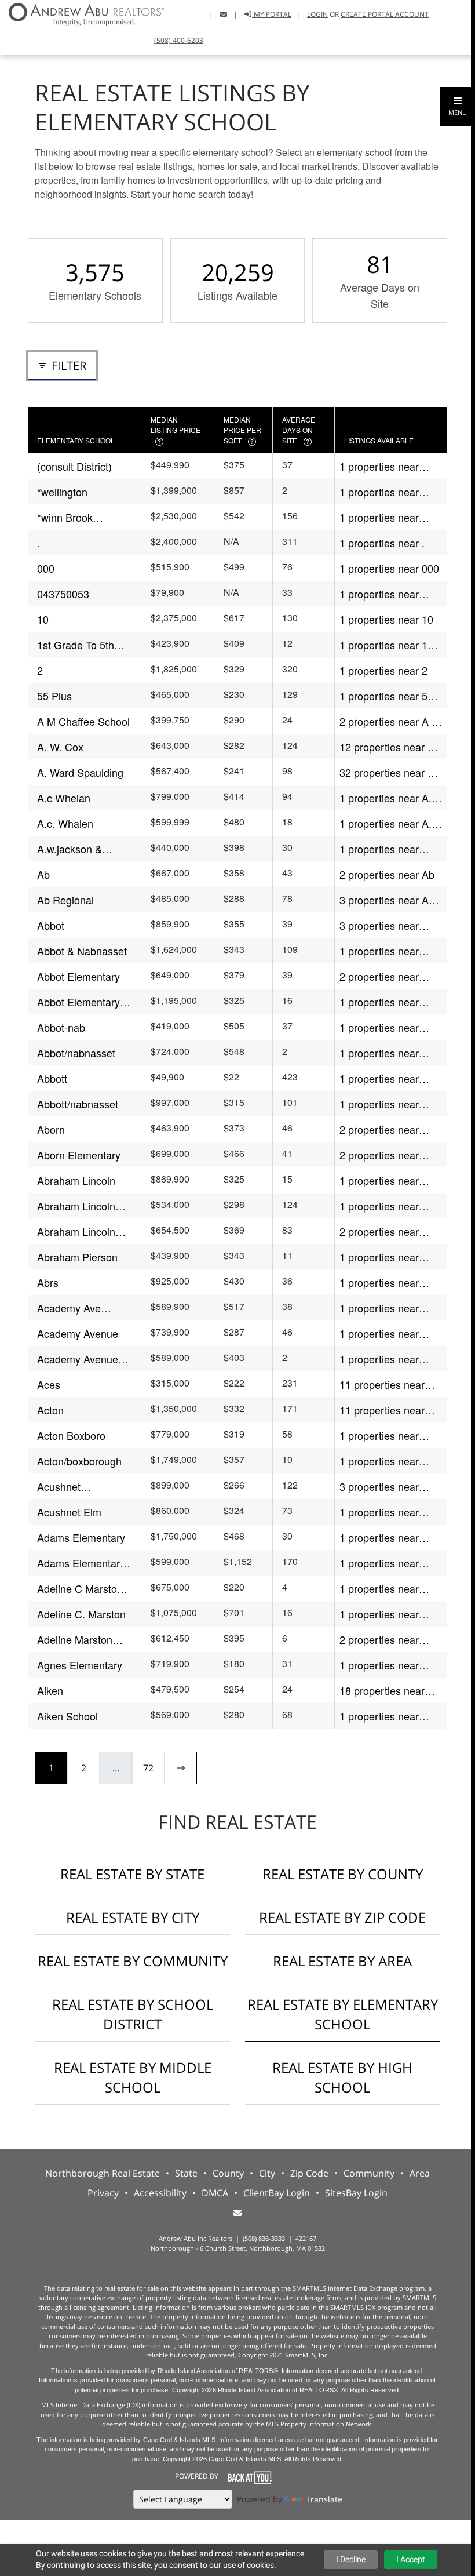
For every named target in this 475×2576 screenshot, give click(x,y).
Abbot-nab (61, 1027)
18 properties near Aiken (382, 1691)
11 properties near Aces (382, 1385)
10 (43, 619)
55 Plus (54, 696)
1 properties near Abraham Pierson (380, 1257)
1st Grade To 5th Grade (76, 645)
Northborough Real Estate (103, 2173)
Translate (324, 2499)
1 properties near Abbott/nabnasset (380, 1104)
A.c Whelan (64, 798)
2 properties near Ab (387, 874)
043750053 (63, 594)
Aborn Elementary (79, 1155)
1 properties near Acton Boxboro (379, 1436)
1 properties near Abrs (379, 1282)
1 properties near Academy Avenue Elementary (380, 1359)
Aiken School (67, 1716)
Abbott (52, 1078)
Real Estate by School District (133, 2014)
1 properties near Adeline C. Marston (384, 1614)
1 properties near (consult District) (379, 466)
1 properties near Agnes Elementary (382, 1665)
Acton (50, 1410)
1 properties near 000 (389, 568)
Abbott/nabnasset (78, 1104)
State (186, 2173)
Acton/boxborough (79, 1461)
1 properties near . (382, 543)
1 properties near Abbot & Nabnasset (384, 951)
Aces (49, 1384)
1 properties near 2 (383, 670)
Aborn (51, 1129)
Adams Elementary (81, 1537)
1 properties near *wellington (379, 492)
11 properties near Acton (382, 1410)
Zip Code (309, 2173)
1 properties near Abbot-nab (379, 1027)
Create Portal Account (385, 14)
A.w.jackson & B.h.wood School (76, 849)
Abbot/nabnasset (76, 1053)
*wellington (62, 492)
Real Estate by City (133, 1917)
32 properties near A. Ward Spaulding (388, 772)
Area (420, 2173)
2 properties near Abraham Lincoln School (379, 1231)
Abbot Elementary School (78, 1002)
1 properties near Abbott (379, 1078)
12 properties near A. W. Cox (388, 747)
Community (369, 2173)
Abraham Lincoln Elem (76, 1206)
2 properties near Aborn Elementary (381, 1155)
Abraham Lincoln (76, 1180)
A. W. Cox (60, 747)
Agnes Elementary (80, 1665)
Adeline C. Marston (81, 1614)
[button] (458, 107)
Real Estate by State (132, 1874)
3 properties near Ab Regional (387, 900)
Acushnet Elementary (63, 1487)
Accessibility (160, 2193)
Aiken (50, 1690)
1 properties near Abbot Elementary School (381, 1002)
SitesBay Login (356, 2193)
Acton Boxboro (71, 1435)
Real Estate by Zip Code (342, 1917)
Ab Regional (65, 900)
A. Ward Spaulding (80, 772)
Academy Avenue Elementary (78, 1359)
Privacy (103, 2193)
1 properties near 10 (386, 619)
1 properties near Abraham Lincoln (379, 1180)
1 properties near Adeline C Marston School (382, 1589)
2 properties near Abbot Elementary (381, 976)
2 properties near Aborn (379, 1129)
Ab (43, 874)
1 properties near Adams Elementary (383, 1538)
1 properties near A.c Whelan (388, 798)
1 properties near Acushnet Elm (379, 1512)
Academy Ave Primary (69, 1308)
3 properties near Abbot (379, 925)
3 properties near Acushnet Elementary (389, 1487)
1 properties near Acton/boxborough (382, 1461)
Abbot (51, 925)
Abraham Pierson (77, 1257)
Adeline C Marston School (80, 1589)
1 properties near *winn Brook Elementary (379, 517)
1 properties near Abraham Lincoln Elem (379, 1206)
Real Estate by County (343, 1874)
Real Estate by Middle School (133, 2077)
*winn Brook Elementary (65, 517)
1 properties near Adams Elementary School (383, 1563)
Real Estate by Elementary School (343, 2014)
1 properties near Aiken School (379, 1716)
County (228, 2173)
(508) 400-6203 (179, 40)
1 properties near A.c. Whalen (390, 823)
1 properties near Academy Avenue (380, 1334)
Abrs (48, 1282)
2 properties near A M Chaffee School (390, 721)
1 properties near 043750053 (379, 594)
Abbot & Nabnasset (82, 951)
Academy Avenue (78, 1333)
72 (148, 1768)
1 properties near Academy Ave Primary (391, 1308)
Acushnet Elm (69, 1512)
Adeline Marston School (75, 1640)
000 (46, 568)
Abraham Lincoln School (76, 1231)
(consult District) (74, 466)
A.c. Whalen (65, 823)
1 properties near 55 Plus (386, 696)
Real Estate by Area (342, 1961)
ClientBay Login (277, 2193)
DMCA (215, 2193)
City (267, 2173)
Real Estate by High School (342, 2077)
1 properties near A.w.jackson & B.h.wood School (379, 849)
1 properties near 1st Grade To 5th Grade (388, 645)
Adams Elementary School (81, 1563)
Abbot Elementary (78, 976)
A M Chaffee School (83, 721)
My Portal (272, 14)
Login (317, 14)
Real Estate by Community (133, 1961)
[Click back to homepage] (82, 13)
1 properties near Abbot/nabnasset (379, 1053)
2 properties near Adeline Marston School (379, 1640)
